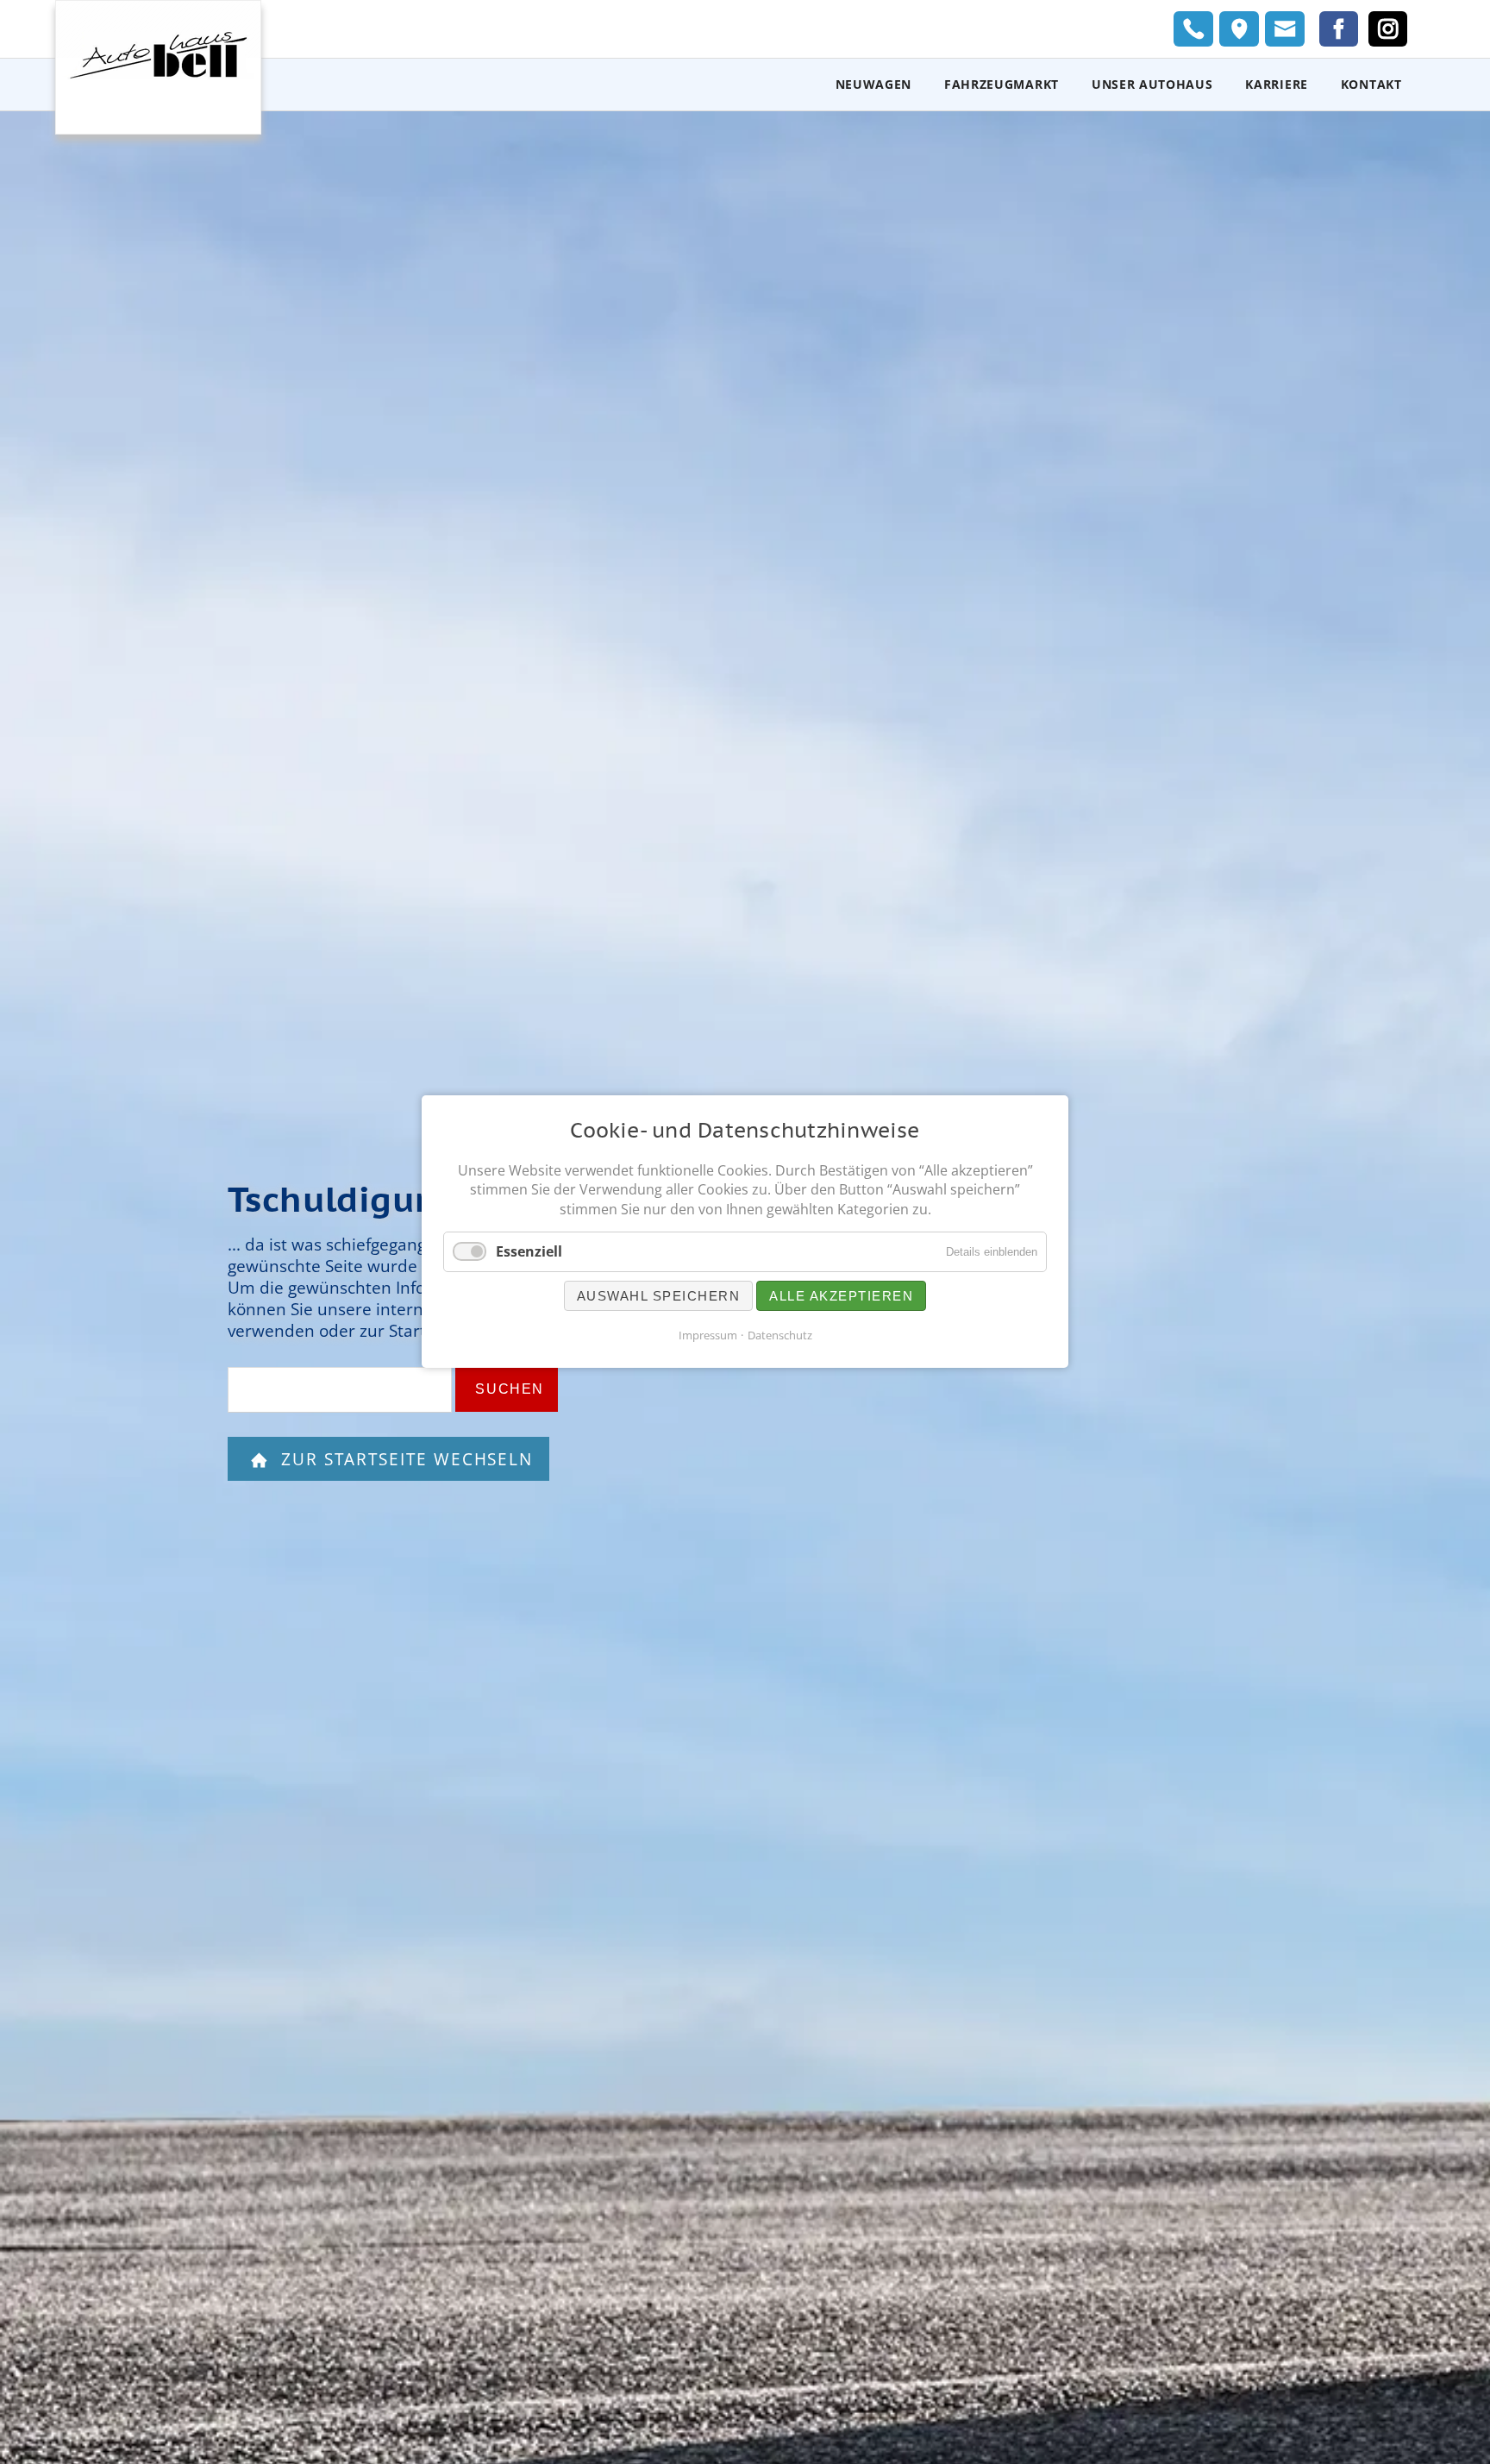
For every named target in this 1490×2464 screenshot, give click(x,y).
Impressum (708, 1336)
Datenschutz (780, 1336)
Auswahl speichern (659, 1297)
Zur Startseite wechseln (404, 1459)
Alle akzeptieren (841, 1297)
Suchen (510, 1389)
